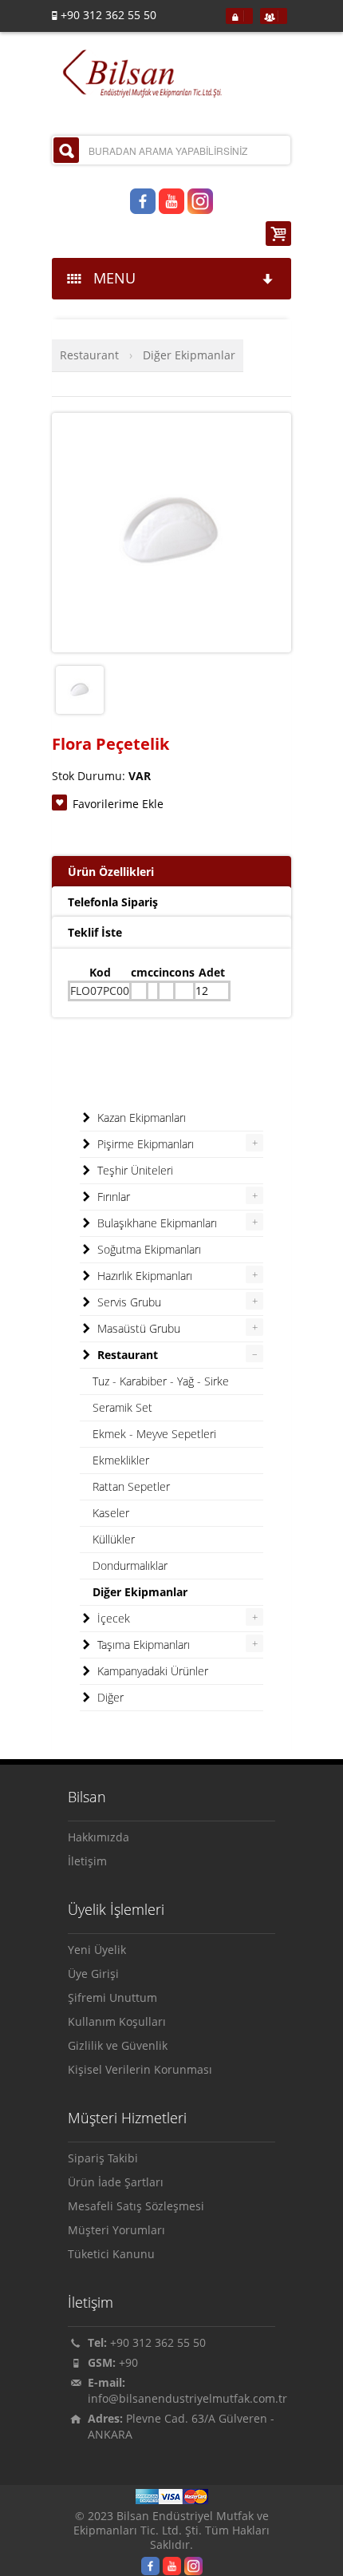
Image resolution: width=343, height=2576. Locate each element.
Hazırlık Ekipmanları (143, 1276)
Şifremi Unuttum (112, 1997)
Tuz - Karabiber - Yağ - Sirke (161, 1381)
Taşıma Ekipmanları (142, 1645)
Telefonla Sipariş (113, 902)
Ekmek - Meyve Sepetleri (154, 1434)
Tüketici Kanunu (111, 2254)
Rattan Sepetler (131, 1486)
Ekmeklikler (121, 1460)
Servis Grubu (128, 1302)
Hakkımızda (99, 1837)
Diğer (109, 1697)
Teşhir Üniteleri (134, 1170)
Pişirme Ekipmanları (144, 1144)
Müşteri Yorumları (116, 2230)
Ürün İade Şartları (116, 2182)
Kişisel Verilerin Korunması (140, 2069)
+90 (128, 2362)
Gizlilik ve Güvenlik (118, 2045)
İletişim (87, 1861)
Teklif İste (95, 932)
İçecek (112, 1618)
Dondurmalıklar (130, 1565)
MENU (110, 278)
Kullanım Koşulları (117, 2021)
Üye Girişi (93, 1974)
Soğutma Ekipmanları (148, 1249)
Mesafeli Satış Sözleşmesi (136, 2206)
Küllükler (114, 1539)
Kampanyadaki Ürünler (151, 1671)
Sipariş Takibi (103, 2158)
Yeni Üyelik (97, 1950)
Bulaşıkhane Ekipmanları (156, 1223)
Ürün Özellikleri (111, 872)
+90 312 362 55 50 (158, 2342)
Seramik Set (122, 1407)
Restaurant (89, 355)
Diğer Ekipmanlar (189, 355)
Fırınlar (112, 1197)
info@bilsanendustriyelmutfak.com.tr (187, 2398)
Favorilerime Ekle (118, 804)
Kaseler (111, 1513)
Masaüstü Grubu (137, 1328)
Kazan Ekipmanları (140, 1118)
